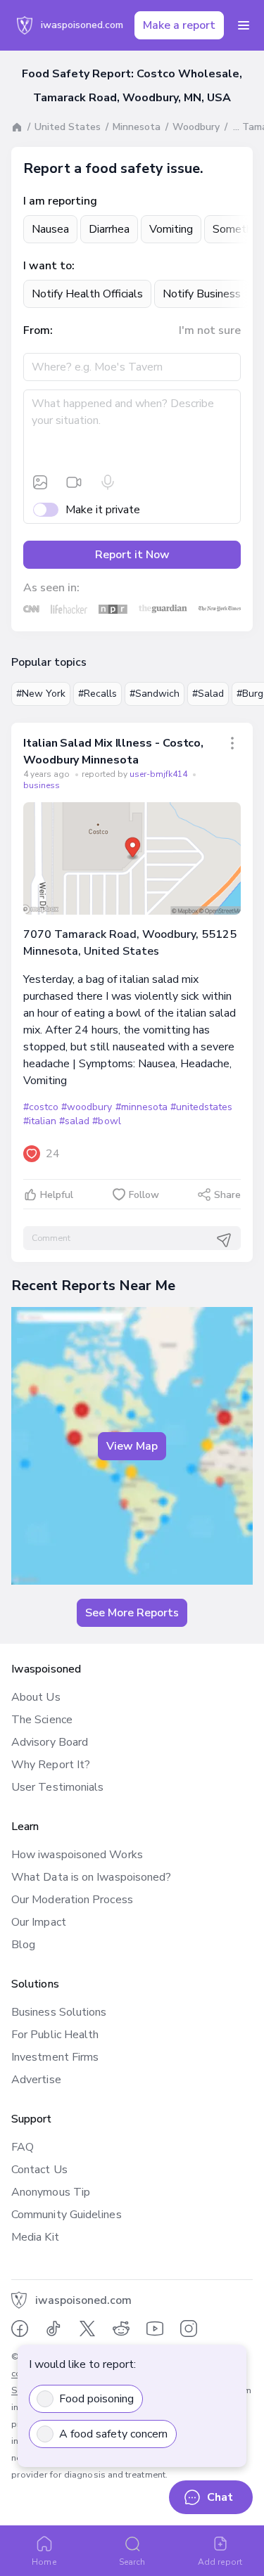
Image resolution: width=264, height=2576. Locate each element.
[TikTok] (54, 2329)
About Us (36, 1697)
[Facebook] (20, 2329)
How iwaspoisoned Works (77, 1855)
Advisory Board (50, 1742)
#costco (41, 1107)
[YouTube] (155, 2329)
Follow (144, 1195)
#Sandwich (155, 694)
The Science (42, 1720)
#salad (74, 1121)
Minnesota (137, 127)
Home (44, 2562)
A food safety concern (113, 2434)
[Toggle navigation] (244, 25)
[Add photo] (40, 482)
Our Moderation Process (72, 1900)
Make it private (103, 510)
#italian (40, 1121)
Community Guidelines (67, 2215)
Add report (220, 2562)
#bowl (106, 1121)
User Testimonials (57, 1787)
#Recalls (98, 694)
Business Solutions (59, 2012)
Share (227, 1195)
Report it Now (132, 555)
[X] (87, 2329)
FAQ (23, 2147)
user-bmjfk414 (159, 774)
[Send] (224, 1240)
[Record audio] (108, 482)
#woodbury (87, 1107)
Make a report (179, 25)
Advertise (36, 2080)
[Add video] (74, 482)
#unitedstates (201, 1107)
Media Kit (35, 2237)
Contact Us (39, 2170)
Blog (23, 1945)
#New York (41, 694)
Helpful (57, 1195)
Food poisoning (96, 2399)
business (42, 785)
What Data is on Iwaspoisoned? (91, 1877)
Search (132, 2562)
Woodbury (196, 127)
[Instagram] (189, 2329)
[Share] (232, 743)
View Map (132, 1446)
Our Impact (39, 1922)
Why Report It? (51, 1765)
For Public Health (55, 2035)
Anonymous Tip (51, 2192)
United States (68, 127)
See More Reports (132, 1613)
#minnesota (142, 1107)
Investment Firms (55, 2057)
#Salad (208, 694)
